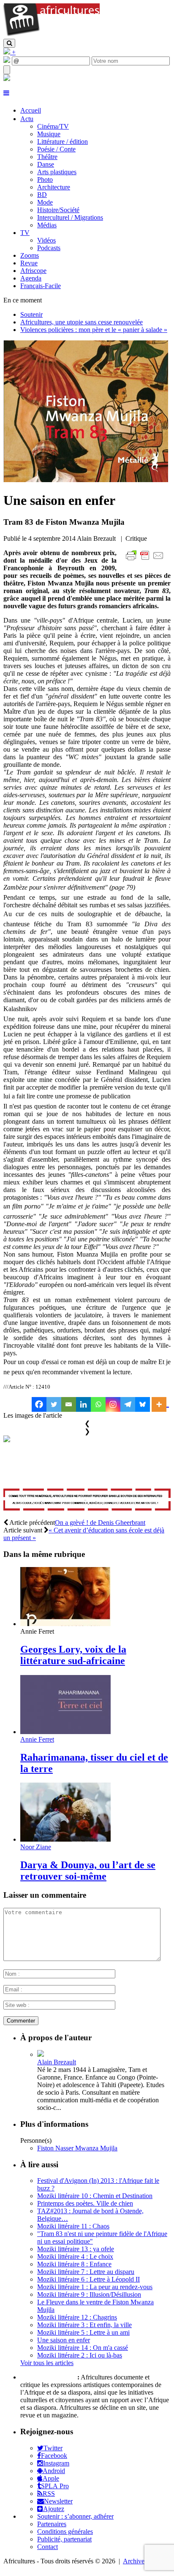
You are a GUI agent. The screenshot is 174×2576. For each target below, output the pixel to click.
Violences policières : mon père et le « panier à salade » (94, 330)
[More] (160, 1404)
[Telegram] (128, 1404)
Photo (45, 179)
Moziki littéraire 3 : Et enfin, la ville (84, 2325)
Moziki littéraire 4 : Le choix (75, 2256)
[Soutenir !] (87, 1501)
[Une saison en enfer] (86, 480)
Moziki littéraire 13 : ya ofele (76, 2249)
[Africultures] (52, 35)
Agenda (31, 278)
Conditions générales (65, 2531)
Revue (29, 263)
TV (25, 233)
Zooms (30, 255)
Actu (27, 119)
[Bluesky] (143, 1404)
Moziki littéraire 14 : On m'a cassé (83, 2348)
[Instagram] (113, 1404)
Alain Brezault (57, 2062)
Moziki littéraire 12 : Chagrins (77, 2317)
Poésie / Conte (56, 149)
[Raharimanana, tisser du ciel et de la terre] (65, 1732)
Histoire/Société (58, 210)
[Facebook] (39, 1404)
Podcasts (49, 248)
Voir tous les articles (47, 2363)
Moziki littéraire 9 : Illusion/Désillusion (89, 2294)
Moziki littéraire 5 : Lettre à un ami (83, 2332)
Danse (46, 164)
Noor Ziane (36, 1847)
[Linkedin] (83, 1404)
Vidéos (46, 240)
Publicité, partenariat (64, 2539)
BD (42, 195)
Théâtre (47, 157)
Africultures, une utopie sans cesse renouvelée (82, 322)
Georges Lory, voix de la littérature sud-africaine (73, 1655)
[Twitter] (54, 1404)
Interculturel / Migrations (70, 217)
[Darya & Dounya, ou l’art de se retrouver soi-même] (65, 1839)
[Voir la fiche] (41, 2054)
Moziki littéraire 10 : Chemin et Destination (95, 2196)
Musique (49, 134)
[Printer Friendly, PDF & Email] (146, 560)
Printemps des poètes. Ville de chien (85, 2203)
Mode (45, 202)
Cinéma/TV (53, 126)
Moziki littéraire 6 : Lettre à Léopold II (88, 2279)
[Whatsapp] (98, 1404)
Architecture (54, 187)
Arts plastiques (57, 172)
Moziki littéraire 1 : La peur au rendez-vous (95, 2287)
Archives (135, 2561)
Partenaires (52, 2524)
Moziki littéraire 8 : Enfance (74, 2264)
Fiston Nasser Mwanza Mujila (77, 2148)
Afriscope (33, 271)
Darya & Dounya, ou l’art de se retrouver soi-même (88, 1871)
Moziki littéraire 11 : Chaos (73, 2226)
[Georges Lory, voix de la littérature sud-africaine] (65, 1624)
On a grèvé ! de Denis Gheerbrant (100, 1523)
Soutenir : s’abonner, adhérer (75, 2516)
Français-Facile (41, 286)
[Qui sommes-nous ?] (7, 79)
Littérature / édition (63, 142)
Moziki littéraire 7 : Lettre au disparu (86, 2272)
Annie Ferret (37, 1739)
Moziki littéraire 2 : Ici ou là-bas (80, 2355)
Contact (48, 2547)
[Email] (69, 1404)
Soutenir (31, 314)
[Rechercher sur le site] (9, 43)
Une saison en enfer (64, 2340)
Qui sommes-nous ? (48, 2377)
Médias (47, 225)
